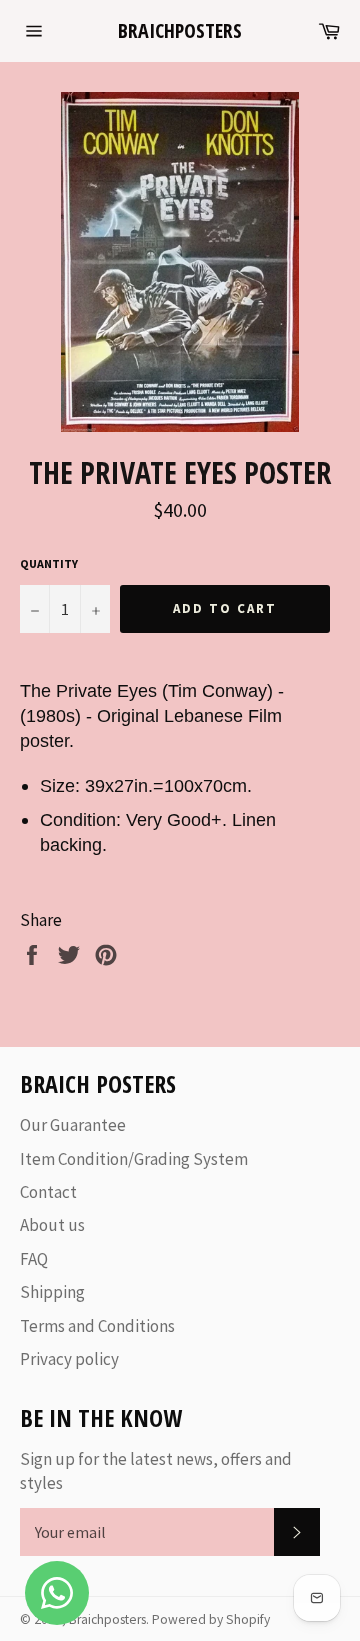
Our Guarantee (73, 1125)
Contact (48, 1192)
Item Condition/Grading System (134, 1159)
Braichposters (180, 30)
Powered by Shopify (211, 1619)
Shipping (52, 1292)
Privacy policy (69, 1359)
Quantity (49, 563)
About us (52, 1225)
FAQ (34, 1259)
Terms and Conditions (97, 1326)
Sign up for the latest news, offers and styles (156, 1470)
